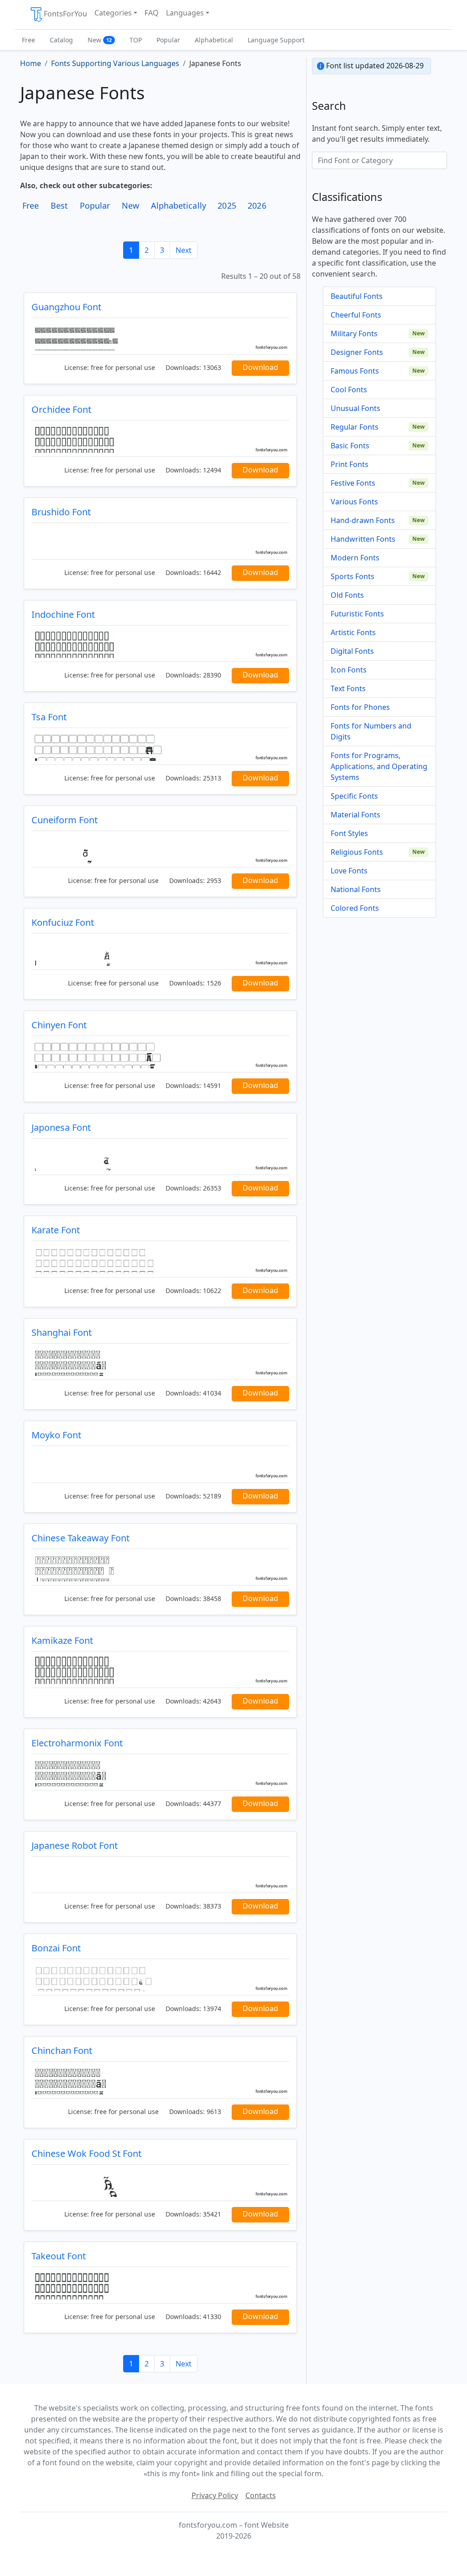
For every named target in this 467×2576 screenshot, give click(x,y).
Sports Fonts (353, 576)
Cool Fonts (349, 390)
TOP (136, 40)
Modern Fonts (355, 558)
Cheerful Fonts (356, 315)
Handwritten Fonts (363, 539)
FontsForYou (65, 14)
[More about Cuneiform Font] (160, 849)
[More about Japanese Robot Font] (160, 1875)
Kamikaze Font (62, 1640)
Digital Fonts (352, 651)
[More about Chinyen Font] (160, 1054)
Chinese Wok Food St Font (86, 2153)
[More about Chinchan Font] (160, 2080)
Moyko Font (56, 1435)
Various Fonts (354, 502)
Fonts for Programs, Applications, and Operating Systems (379, 766)
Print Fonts (350, 464)
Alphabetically (179, 205)
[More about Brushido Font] (160, 541)
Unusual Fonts (355, 408)
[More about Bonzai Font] (160, 1977)
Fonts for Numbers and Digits (371, 731)
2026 (257, 205)
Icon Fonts (349, 670)
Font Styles (349, 833)
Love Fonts (349, 871)
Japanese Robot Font (75, 1845)
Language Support (276, 40)
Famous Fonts (355, 371)
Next (184, 250)
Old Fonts (347, 595)
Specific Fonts (354, 796)
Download (260, 367)
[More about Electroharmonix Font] (160, 1772)
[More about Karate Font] (160, 1259)
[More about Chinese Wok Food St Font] (160, 2183)
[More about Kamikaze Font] (160, 1670)
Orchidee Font (61, 409)
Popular (168, 40)
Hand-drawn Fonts (363, 520)
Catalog (61, 40)
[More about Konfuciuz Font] (160, 952)
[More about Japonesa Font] (160, 1157)
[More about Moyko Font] (160, 1464)
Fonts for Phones (360, 707)
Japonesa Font (61, 1127)
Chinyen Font (59, 1025)
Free (29, 40)
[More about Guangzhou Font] (160, 336)
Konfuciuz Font (63, 922)
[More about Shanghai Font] (160, 1362)
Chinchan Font (62, 2050)
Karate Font (56, 1230)
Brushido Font (61, 512)
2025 (227, 205)
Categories (113, 13)
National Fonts (356, 889)
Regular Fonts (355, 427)
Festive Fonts (353, 483)
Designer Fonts (357, 352)
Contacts (261, 2495)
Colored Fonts (355, 908)
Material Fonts (355, 815)
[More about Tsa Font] (160, 746)
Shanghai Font (62, 1332)
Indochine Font (63, 614)
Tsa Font (49, 717)
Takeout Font (59, 2256)
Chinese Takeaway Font (80, 1538)
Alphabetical (214, 40)
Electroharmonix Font (77, 1743)
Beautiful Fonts (357, 296)
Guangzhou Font (66, 307)
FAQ (152, 13)
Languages (185, 13)
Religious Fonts (357, 852)
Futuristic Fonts (357, 614)
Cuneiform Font (65, 820)
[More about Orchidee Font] (160, 439)
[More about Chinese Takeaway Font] (160, 1567)
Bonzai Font (56, 1948)
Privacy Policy (215, 2495)
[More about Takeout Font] (160, 2285)
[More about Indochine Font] (160, 644)
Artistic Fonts (353, 632)
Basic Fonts (350, 446)
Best (59, 205)
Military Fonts (354, 334)
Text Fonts (348, 688)
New (100, 40)
